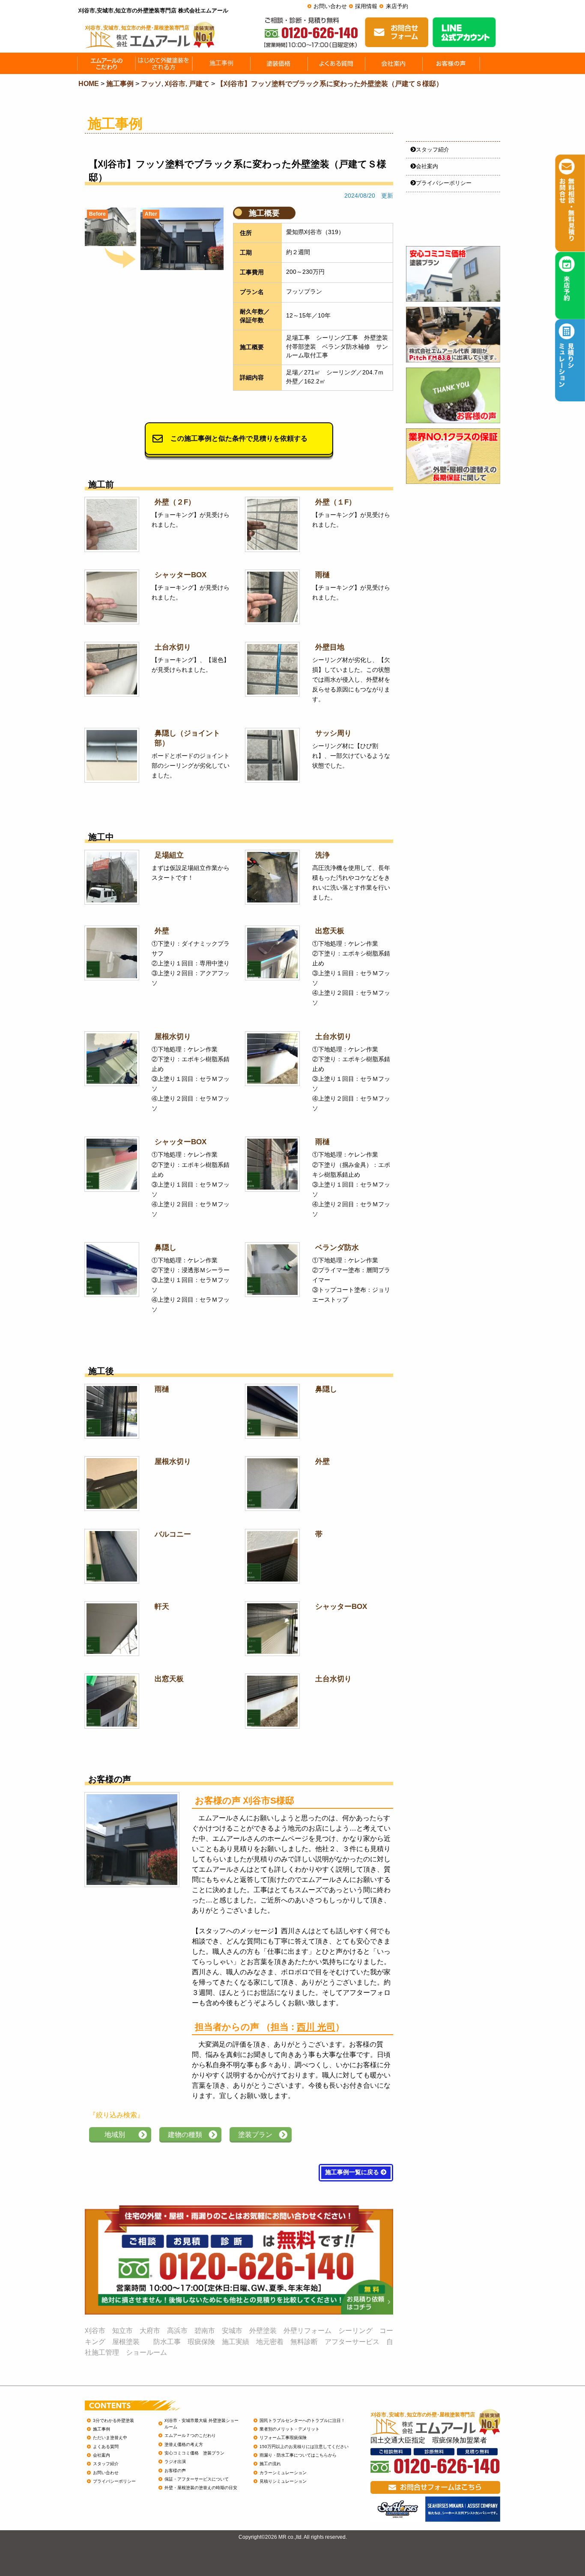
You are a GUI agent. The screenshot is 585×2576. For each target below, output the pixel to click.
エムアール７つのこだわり (190, 2435)
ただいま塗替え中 (110, 2438)
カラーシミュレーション (283, 2473)
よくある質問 (106, 2447)
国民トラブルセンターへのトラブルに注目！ (302, 2420)
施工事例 (101, 2429)
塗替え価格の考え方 (184, 2444)
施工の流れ (270, 2464)
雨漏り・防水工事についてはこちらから (298, 2455)
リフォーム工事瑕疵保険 (283, 2438)
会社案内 (427, 166)
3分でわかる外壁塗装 (113, 2420)
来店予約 (397, 6)
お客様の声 (175, 2471)
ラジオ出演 (175, 2462)
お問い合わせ (330, 6)
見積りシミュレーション (283, 2481)
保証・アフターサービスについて (197, 2479)
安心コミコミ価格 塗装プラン (194, 2453)
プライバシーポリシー (444, 183)
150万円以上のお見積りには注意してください (304, 2447)
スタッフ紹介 (433, 150)
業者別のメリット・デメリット (290, 2429)
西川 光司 (316, 2027)
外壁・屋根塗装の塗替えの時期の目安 (201, 2488)
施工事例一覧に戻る (353, 2172)
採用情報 (366, 6)
